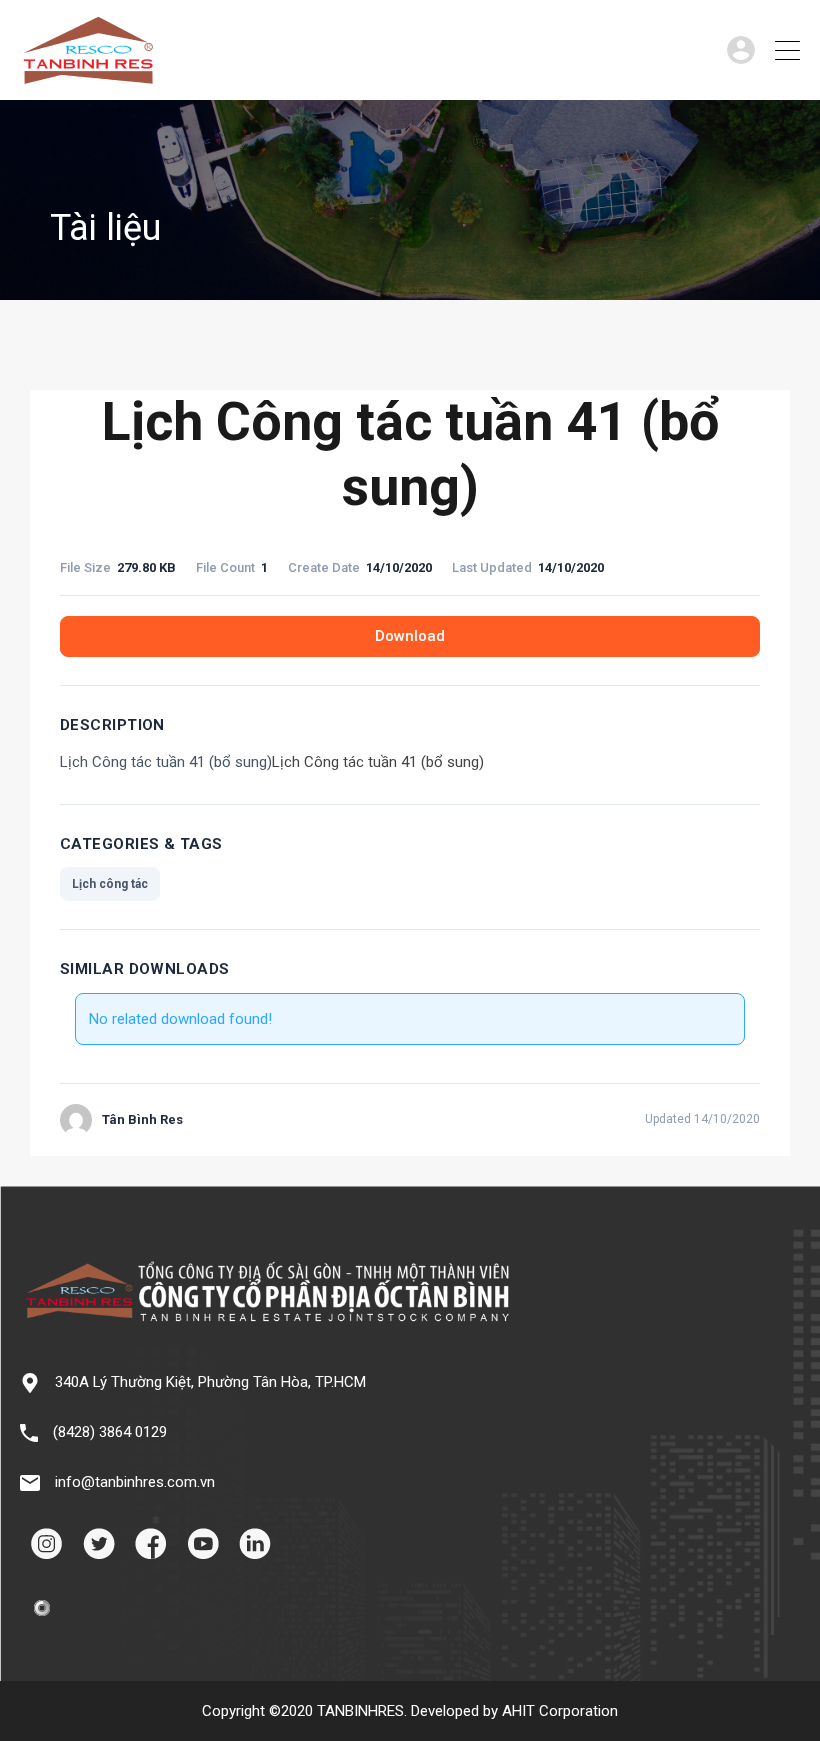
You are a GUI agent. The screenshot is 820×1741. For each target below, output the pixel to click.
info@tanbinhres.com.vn (135, 1482)
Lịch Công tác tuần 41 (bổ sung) (378, 762)
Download (410, 636)
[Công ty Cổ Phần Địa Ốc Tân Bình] (88, 76)
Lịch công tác (110, 884)
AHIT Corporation (560, 1711)
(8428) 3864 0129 (110, 1432)
